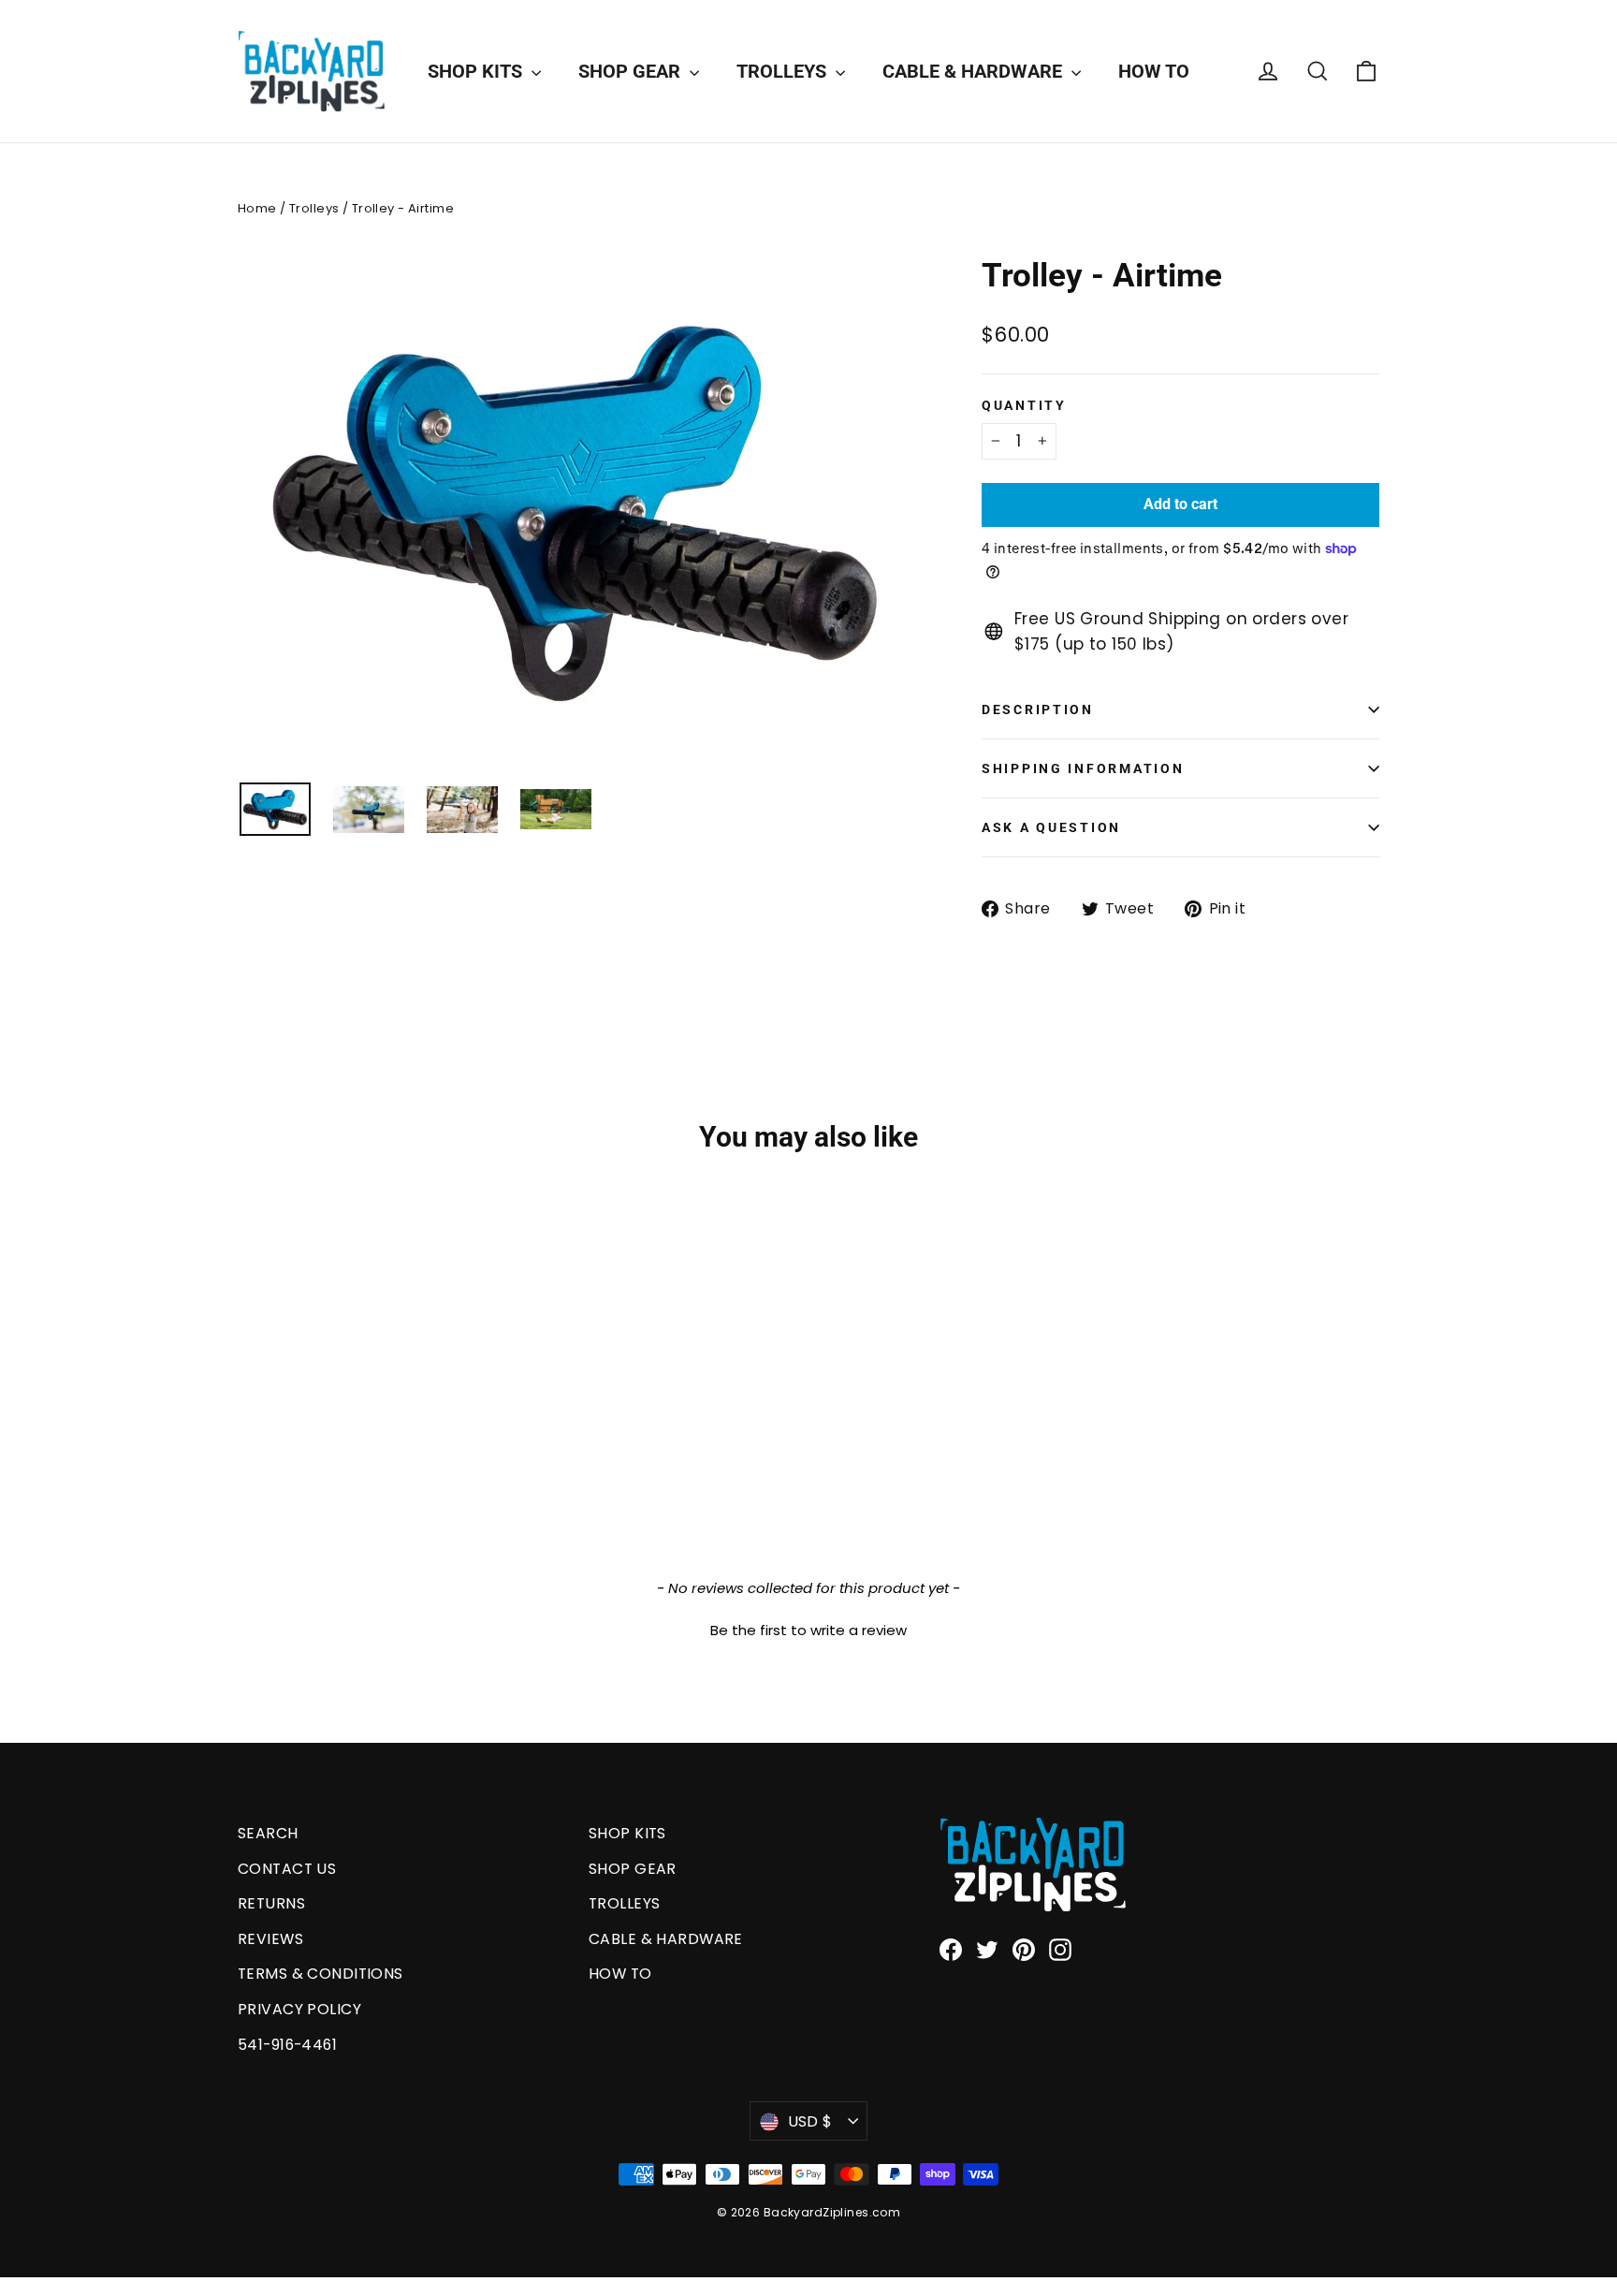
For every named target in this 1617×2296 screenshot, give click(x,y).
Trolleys (314, 208)
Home (257, 208)
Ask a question (1051, 827)
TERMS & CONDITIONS (320, 1974)
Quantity (1024, 405)
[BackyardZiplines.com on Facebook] (951, 1949)
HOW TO (1154, 71)
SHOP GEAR (632, 71)
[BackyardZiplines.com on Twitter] (987, 1949)
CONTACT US (287, 1869)
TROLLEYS (784, 71)
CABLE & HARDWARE (975, 71)
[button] (808, 1628)
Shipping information (1083, 768)
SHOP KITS (477, 71)
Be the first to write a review (808, 1630)
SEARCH (268, 1833)
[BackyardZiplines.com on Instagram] (1060, 1949)
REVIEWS (270, 1939)
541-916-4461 (287, 2045)
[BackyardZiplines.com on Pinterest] (1024, 1949)
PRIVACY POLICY (299, 2009)
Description (1038, 709)
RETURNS (271, 1903)
